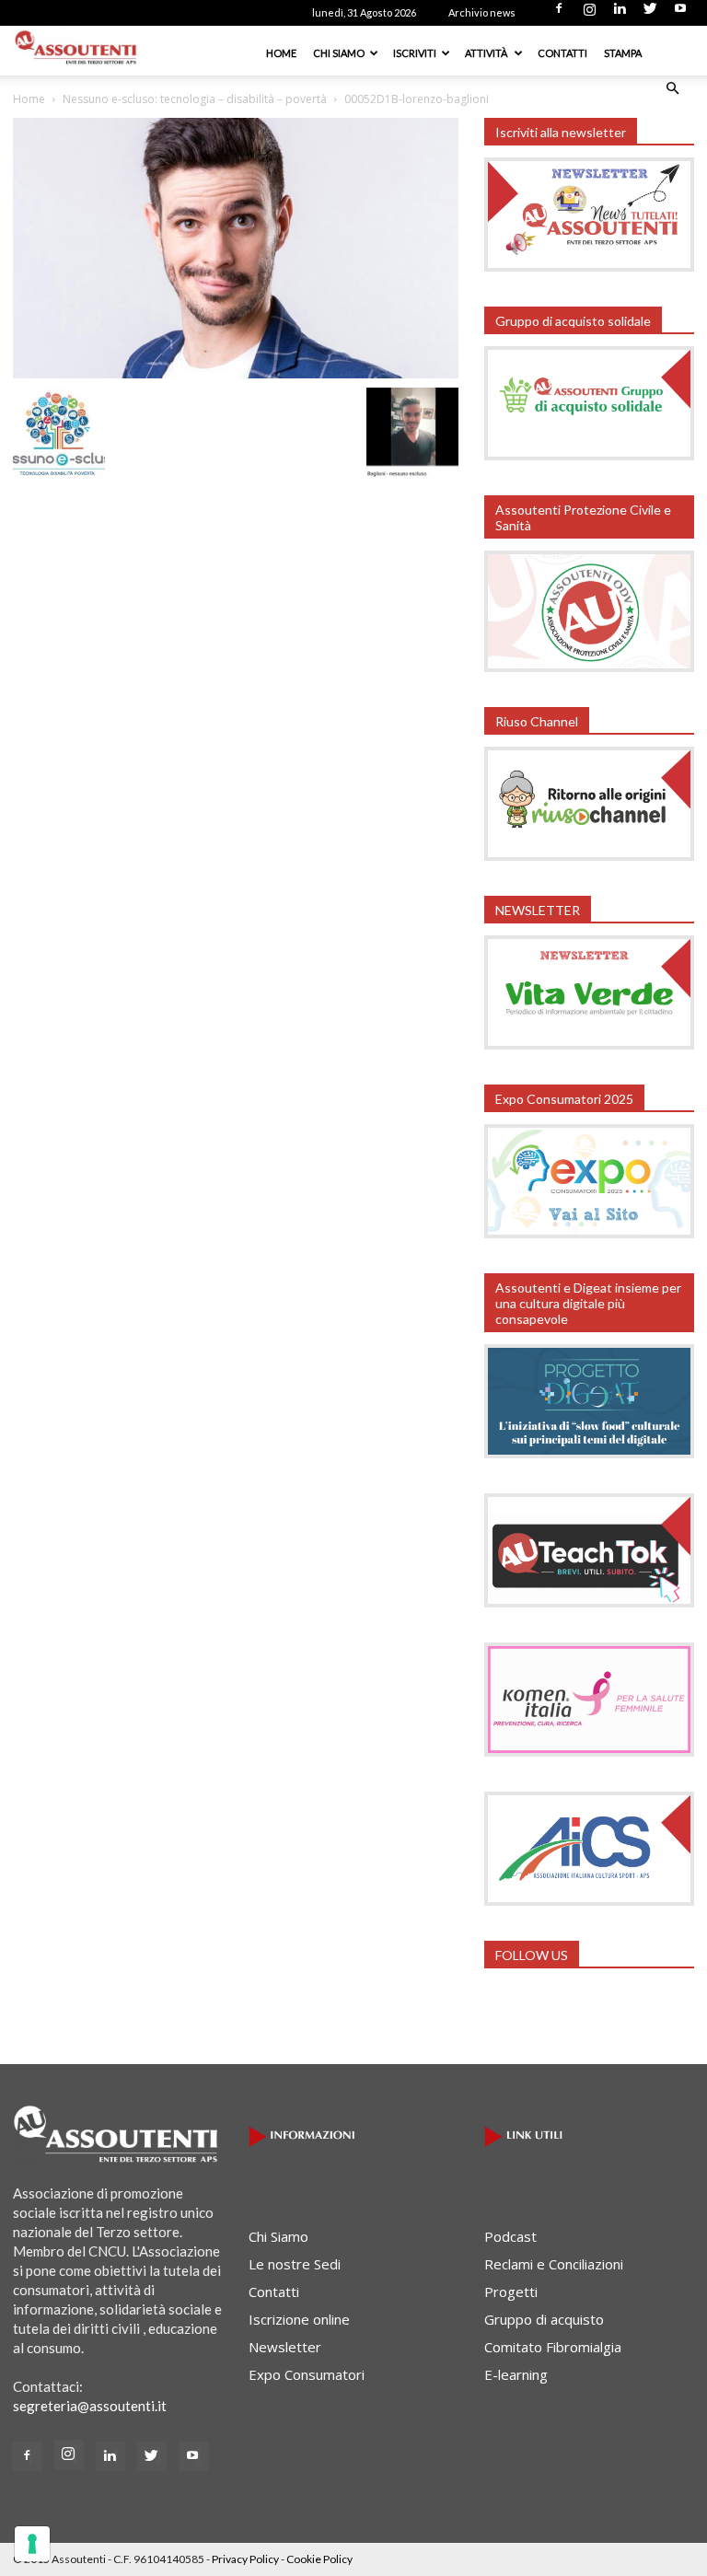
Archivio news (482, 12)
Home (281, 53)
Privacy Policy (245, 2559)
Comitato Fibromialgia (553, 2347)
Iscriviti (415, 53)
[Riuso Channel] (589, 855)
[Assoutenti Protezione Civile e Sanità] (589, 667)
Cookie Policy (319, 2559)
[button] (672, 88)
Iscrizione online (299, 2319)
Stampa (623, 53)
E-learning (516, 2374)
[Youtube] (680, 14)
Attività (487, 53)
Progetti (511, 2292)
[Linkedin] (620, 14)
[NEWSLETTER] (589, 1044)
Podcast (510, 2236)
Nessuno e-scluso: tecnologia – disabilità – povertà (195, 99)
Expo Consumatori (307, 2374)
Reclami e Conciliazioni (554, 2264)
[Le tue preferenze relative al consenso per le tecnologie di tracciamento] (32, 2544)
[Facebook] (559, 14)
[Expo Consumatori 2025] (589, 1233)
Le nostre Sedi (295, 2264)
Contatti (562, 53)
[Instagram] (589, 14)
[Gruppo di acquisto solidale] (589, 455)
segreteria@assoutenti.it (90, 2406)
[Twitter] (650, 14)
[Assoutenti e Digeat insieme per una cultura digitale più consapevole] (589, 1453)
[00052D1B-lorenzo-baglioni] (236, 373)
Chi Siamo (339, 53)
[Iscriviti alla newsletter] (589, 266)
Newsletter (285, 2347)
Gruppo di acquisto (544, 2319)
